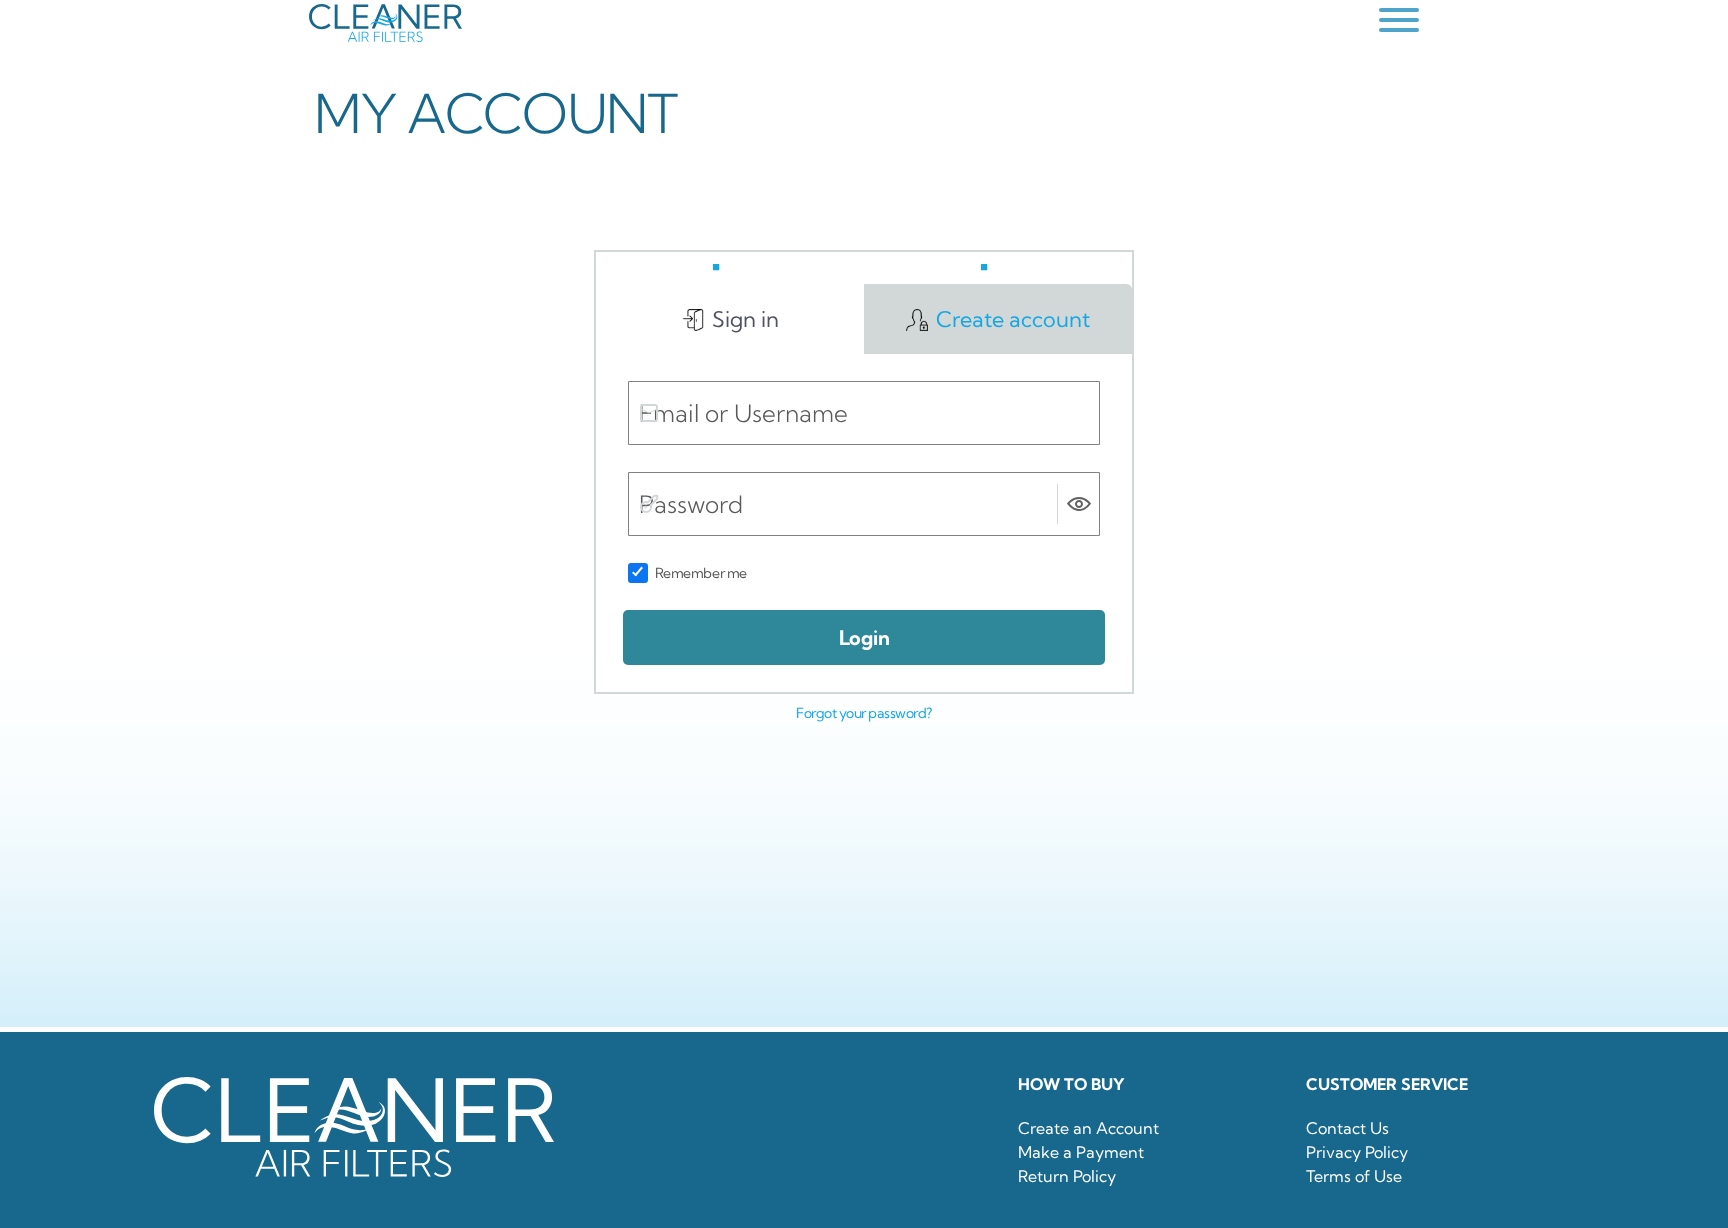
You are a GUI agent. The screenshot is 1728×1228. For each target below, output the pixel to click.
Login (864, 637)
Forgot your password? (864, 713)
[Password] (649, 504)
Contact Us (1347, 1128)
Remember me (701, 573)
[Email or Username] (649, 413)
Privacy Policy (1357, 1152)
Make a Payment (1081, 1152)
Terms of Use (1354, 1176)
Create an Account (1088, 1128)
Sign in (743, 319)
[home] (839, 23)
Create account (1010, 319)
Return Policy (1067, 1176)
